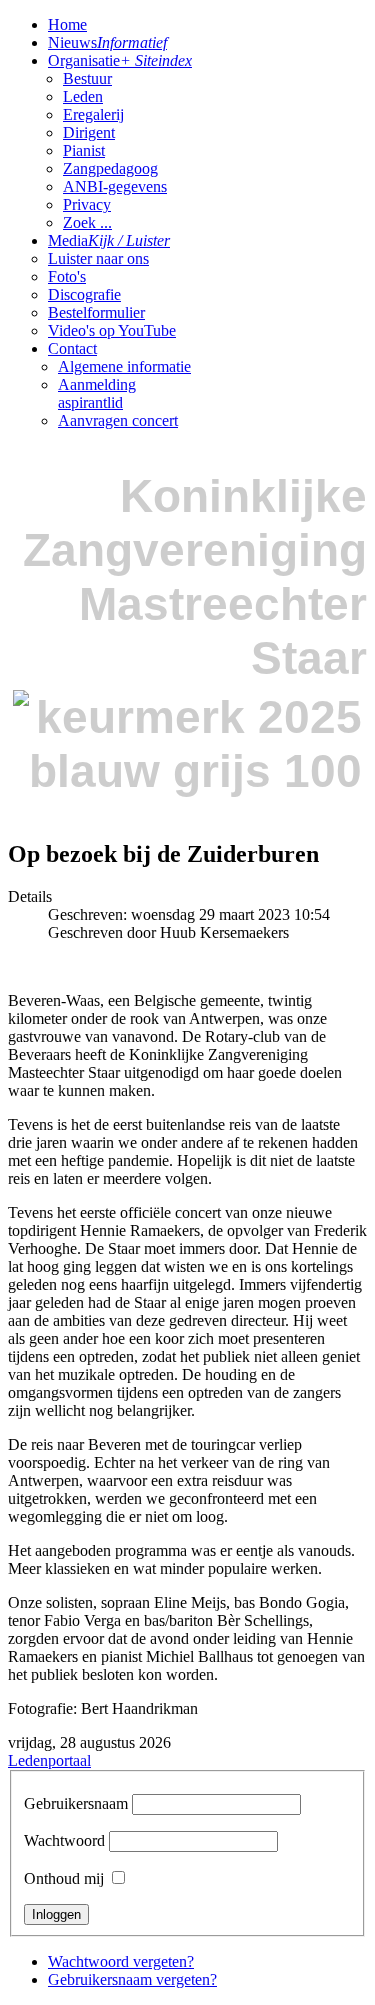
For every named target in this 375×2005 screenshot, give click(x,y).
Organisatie (120, 60)
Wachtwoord (64, 1840)
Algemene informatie (124, 366)
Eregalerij (93, 114)
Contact (72, 348)
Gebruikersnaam (76, 1803)
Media (109, 240)
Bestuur (87, 78)
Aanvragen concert (118, 420)
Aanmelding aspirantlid (97, 393)
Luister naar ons (98, 258)
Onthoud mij (64, 1878)
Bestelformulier (96, 312)
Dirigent (89, 132)
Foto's (67, 276)
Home (67, 24)
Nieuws (107, 42)
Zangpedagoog (110, 168)
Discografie (84, 294)
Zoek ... (87, 222)
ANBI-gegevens (115, 186)
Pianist (84, 150)
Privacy (87, 204)
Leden (83, 96)
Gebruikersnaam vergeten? (132, 1979)
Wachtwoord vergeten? (121, 1961)
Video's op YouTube (112, 330)
